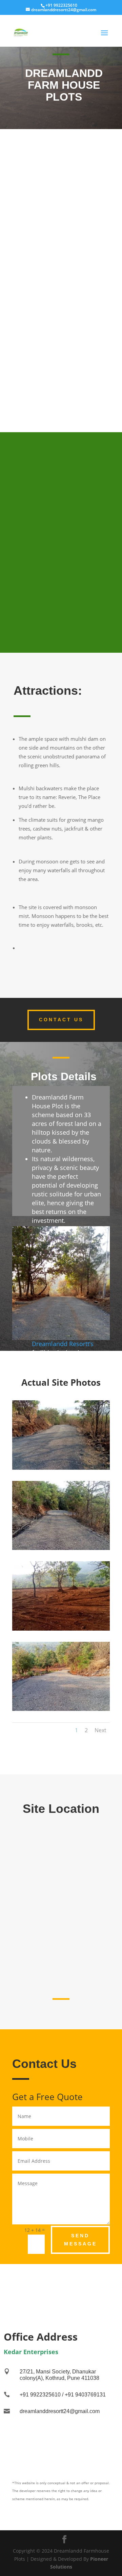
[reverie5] (61, 1548)
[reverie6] (61, 1709)
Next (100, 1730)
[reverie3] (61, 1629)
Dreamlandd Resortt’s (63, 1344)
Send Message (80, 2240)
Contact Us (61, 1020)
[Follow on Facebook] (61, 2283)
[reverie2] (61, 1468)
